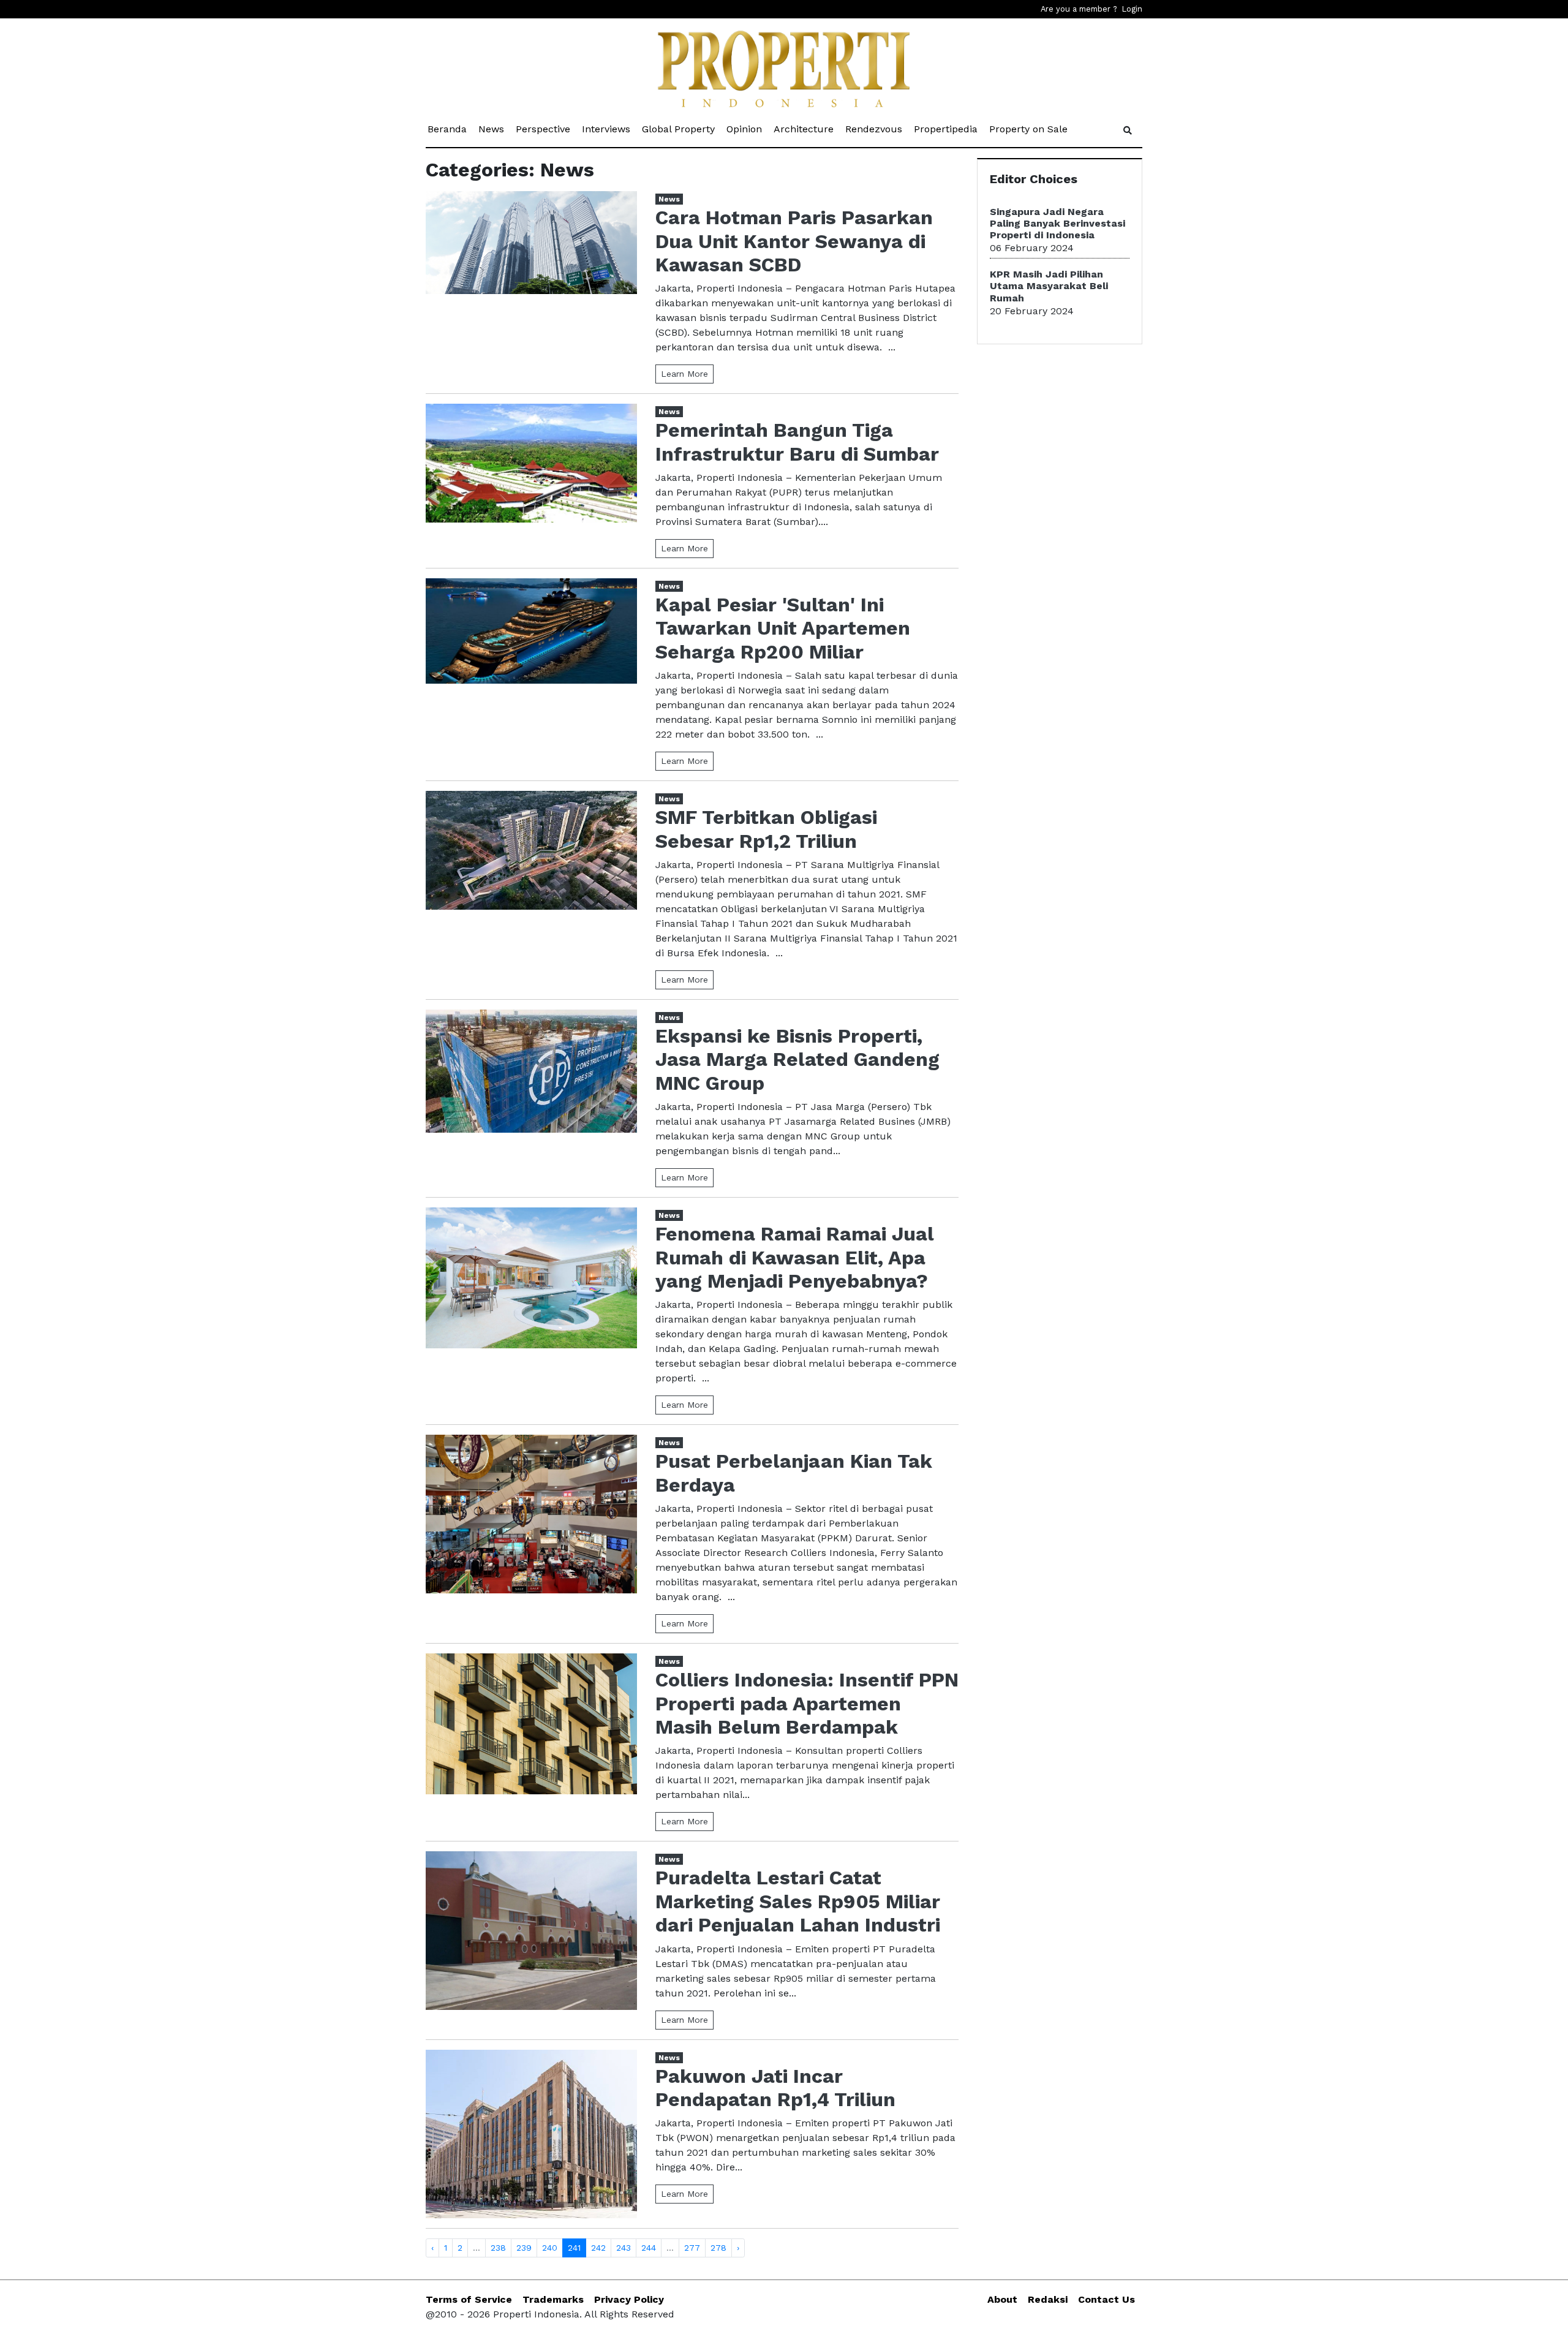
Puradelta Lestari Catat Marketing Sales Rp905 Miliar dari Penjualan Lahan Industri (798, 1901)
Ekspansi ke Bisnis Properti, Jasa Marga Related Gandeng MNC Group (797, 1059)
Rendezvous (875, 129)
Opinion (745, 129)
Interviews (607, 129)
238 (498, 2248)
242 (598, 2248)
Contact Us (1106, 2299)
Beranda (448, 129)
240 (550, 2248)
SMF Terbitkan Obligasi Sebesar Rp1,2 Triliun (766, 829)
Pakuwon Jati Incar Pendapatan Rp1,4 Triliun (775, 2088)
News (492, 129)
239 (524, 2248)
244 (649, 2248)
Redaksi (1048, 2299)
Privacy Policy (629, 2299)
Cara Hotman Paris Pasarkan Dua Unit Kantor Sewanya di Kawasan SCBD (794, 241)
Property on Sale (1029, 129)
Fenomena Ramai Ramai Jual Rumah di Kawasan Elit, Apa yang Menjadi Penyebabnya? (795, 1257)
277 (692, 2248)
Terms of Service (469, 2299)
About (1002, 2299)
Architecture (805, 129)
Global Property (679, 129)
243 (624, 2248)
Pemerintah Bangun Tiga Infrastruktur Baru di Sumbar (797, 442)
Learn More (684, 374)
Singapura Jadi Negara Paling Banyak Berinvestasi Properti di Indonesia (1057, 223)
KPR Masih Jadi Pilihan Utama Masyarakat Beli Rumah (1049, 286)
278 (718, 2248)
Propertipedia (947, 129)
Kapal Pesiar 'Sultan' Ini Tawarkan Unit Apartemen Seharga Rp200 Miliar (783, 628)
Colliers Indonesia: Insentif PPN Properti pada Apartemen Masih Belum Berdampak (807, 1703)
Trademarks (553, 2299)
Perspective (544, 129)
